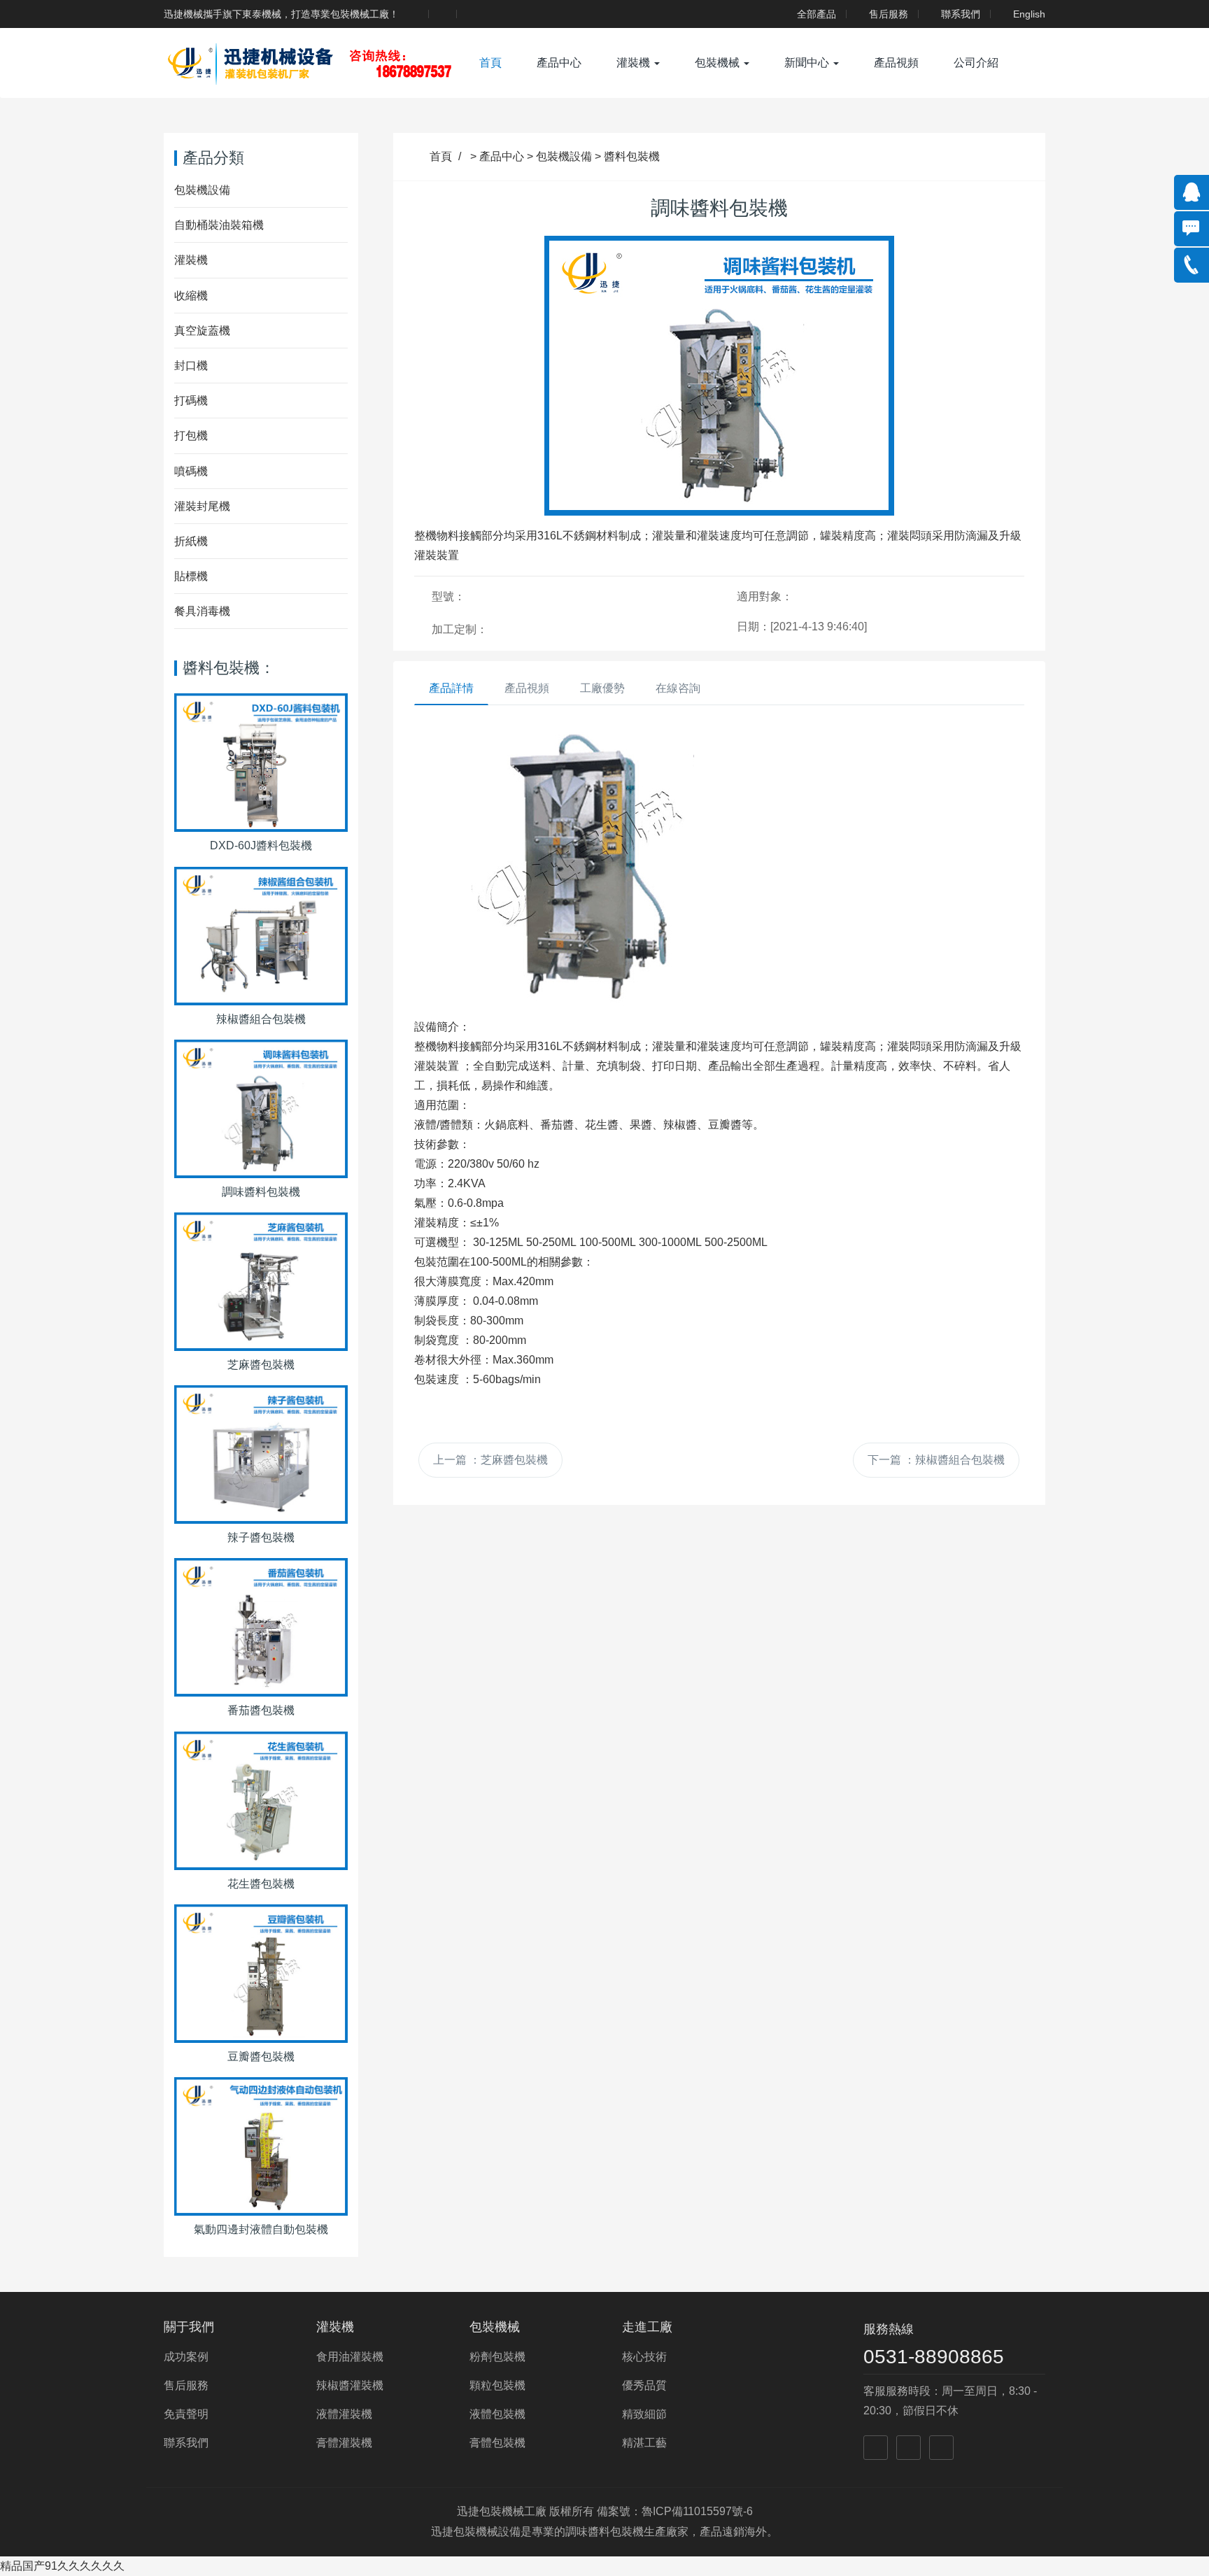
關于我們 (189, 2327)
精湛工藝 (644, 2443)
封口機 (191, 366)
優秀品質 (644, 2385)
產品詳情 (451, 688)
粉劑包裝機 (497, 2357)
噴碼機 (191, 471)
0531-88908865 (934, 2357)
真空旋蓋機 (202, 331)
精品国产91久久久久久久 (62, 2566)
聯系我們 (961, 14)
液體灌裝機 (344, 2414)
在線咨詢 (678, 688)
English (1029, 14)
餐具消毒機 (202, 611)
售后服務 (889, 14)
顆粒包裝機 (497, 2385)
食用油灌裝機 (350, 2357)
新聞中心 (808, 63)
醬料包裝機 (632, 156)
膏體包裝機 (497, 2443)
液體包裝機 (497, 2414)
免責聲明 (186, 2414)
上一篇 (490, 1460)
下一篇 (936, 1460)
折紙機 (191, 541)
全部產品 (816, 14)
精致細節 (644, 2414)
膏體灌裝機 (344, 2443)
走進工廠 (647, 2327)
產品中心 (559, 63)
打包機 (191, 436)
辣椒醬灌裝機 (350, 2385)
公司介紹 (976, 63)
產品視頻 (896, 63)
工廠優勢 (602, 688)
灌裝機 (635, 63)
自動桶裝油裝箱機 (219, 225)
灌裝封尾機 (202, 506)
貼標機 (191, 576)
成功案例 (186, 2357)
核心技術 (644, 2357)
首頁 (490, 63)
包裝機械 (719, 63)
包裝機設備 (564, 156)
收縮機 (191, 296)
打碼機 (191, 401)
